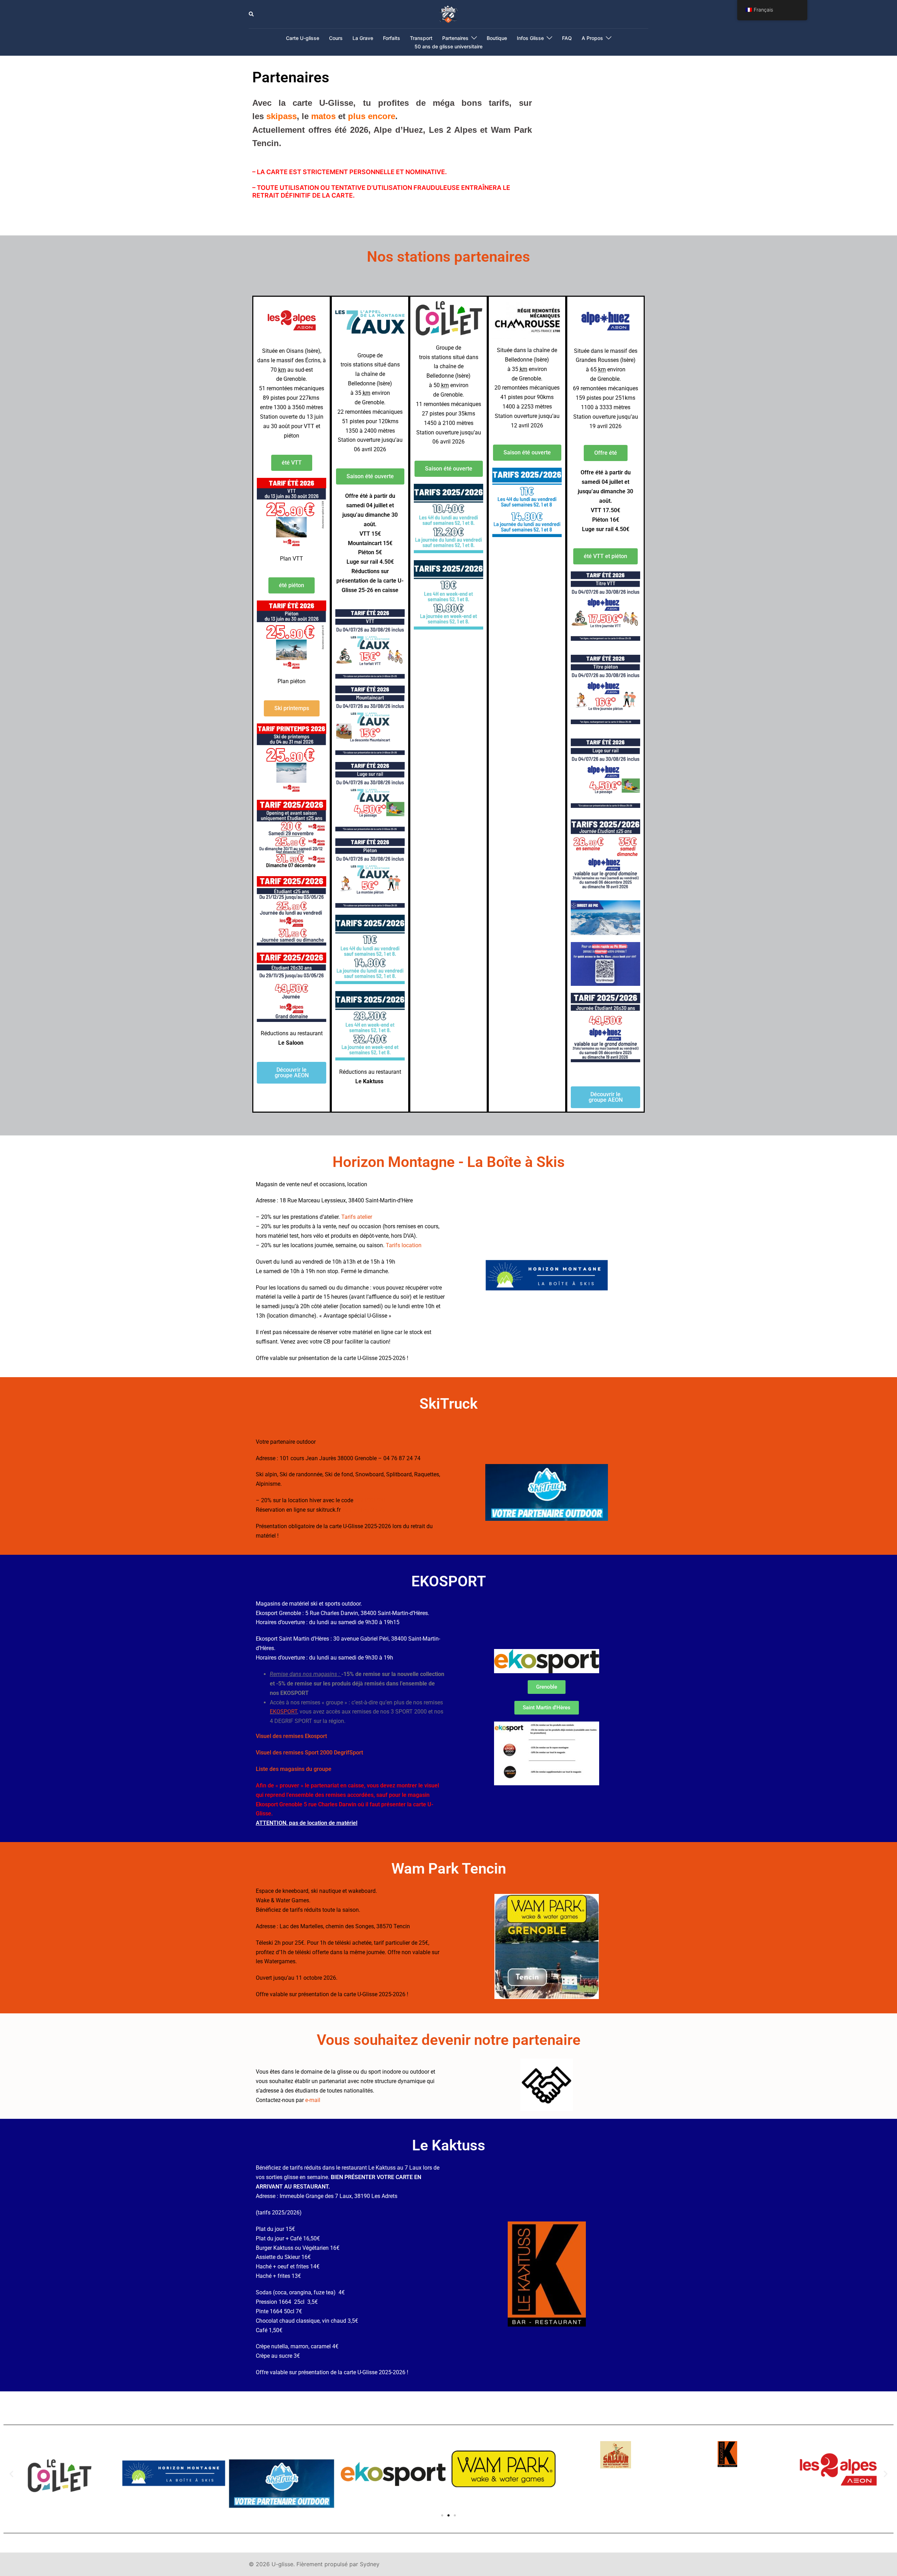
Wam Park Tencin (449, 1869)
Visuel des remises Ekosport (291, 1736)
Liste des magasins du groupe (294, 1769)
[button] (252, 14)
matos (323, 116)
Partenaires (455, 38)
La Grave (363, 38)
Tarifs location (404, 1245)
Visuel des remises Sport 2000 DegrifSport (309, 1753)
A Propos (592, 38)
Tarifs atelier (357, 1217)
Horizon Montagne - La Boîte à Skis (449, 1162)
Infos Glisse (530, 38)
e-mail (313, 2100)
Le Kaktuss (449, 2145)
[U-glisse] (449, 14)
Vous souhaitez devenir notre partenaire (449, 2040)
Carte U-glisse (303, 38)
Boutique (497, 38)
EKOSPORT (449, 1581)
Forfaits (392, 38)
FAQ (567, 38)
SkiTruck (448, 1404)
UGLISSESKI (370, 1500)
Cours (336, 38)
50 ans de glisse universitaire (448, 46)
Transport (421, 38)
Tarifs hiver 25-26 (364, 1510)
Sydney (370, 2564)
